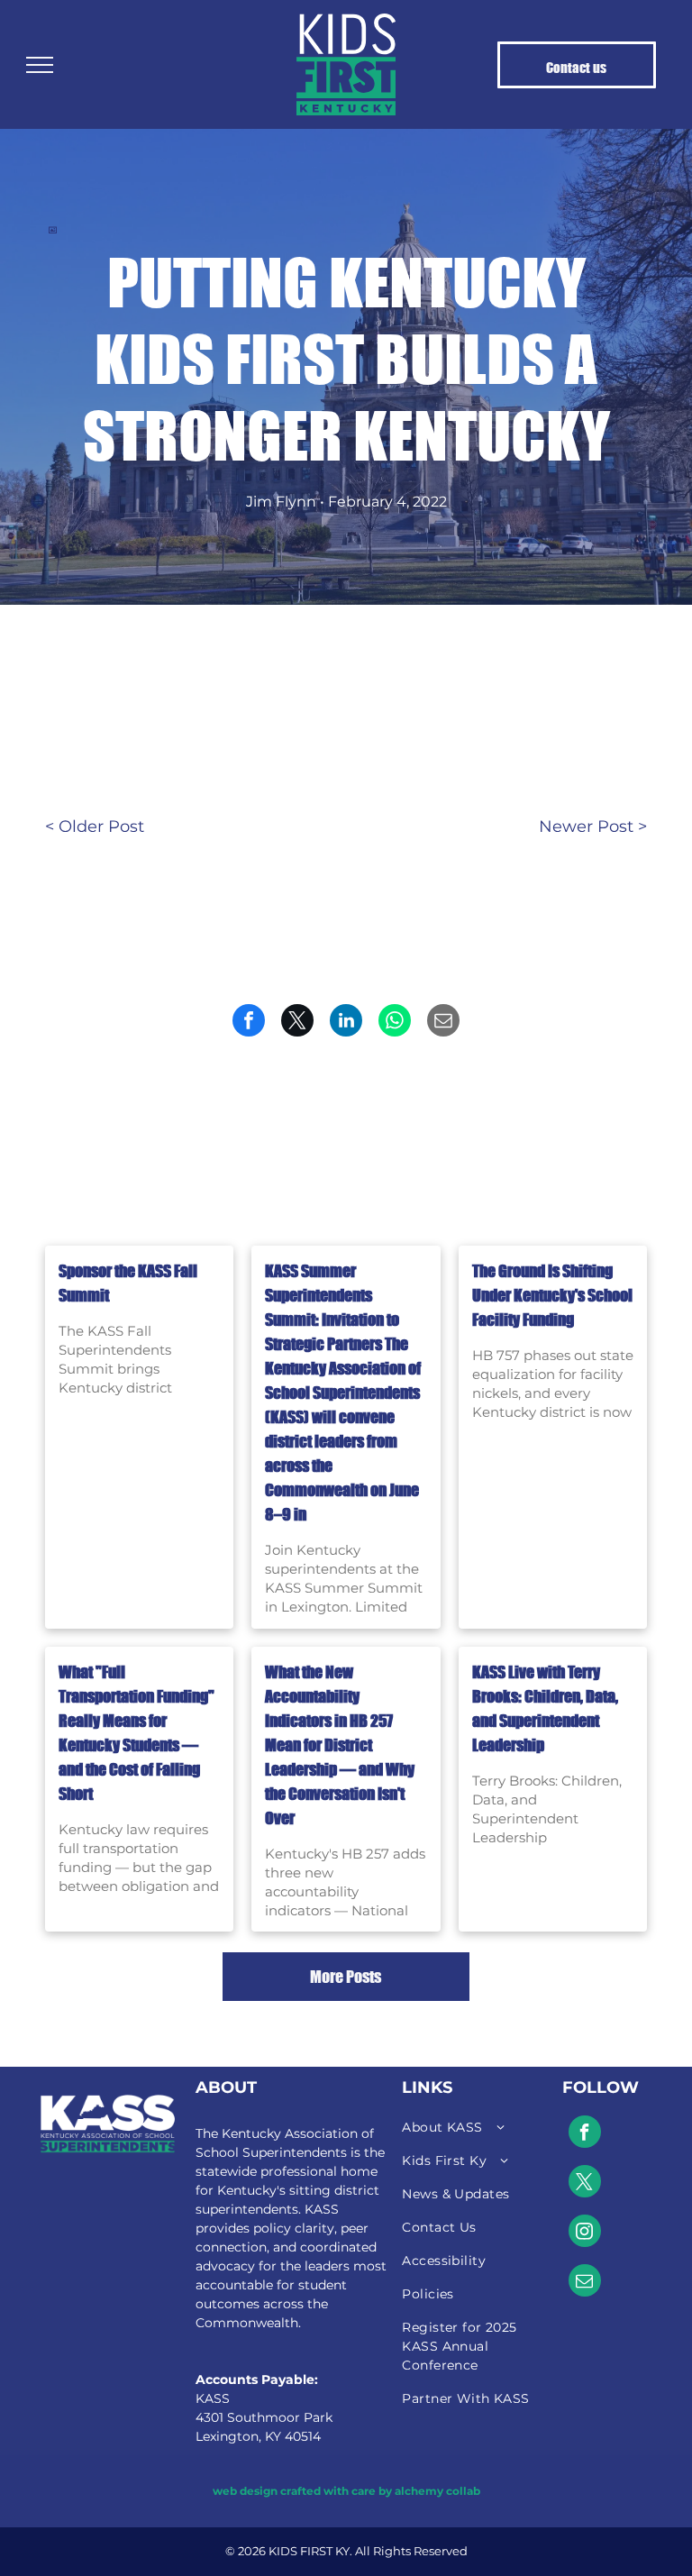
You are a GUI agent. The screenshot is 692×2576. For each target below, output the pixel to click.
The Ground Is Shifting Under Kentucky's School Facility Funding (552, 1295)
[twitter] (585, 2183)
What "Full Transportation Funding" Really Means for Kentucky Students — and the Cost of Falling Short (137, 1733)
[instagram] (585, 2233)
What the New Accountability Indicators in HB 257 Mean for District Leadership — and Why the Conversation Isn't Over (340, 1745)
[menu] (40, 65)
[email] (585, 2283)
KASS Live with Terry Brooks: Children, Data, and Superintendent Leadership (545, 1708)
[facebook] (585, 2134)
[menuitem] (468, 2128)
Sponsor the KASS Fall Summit (128, 1283)
